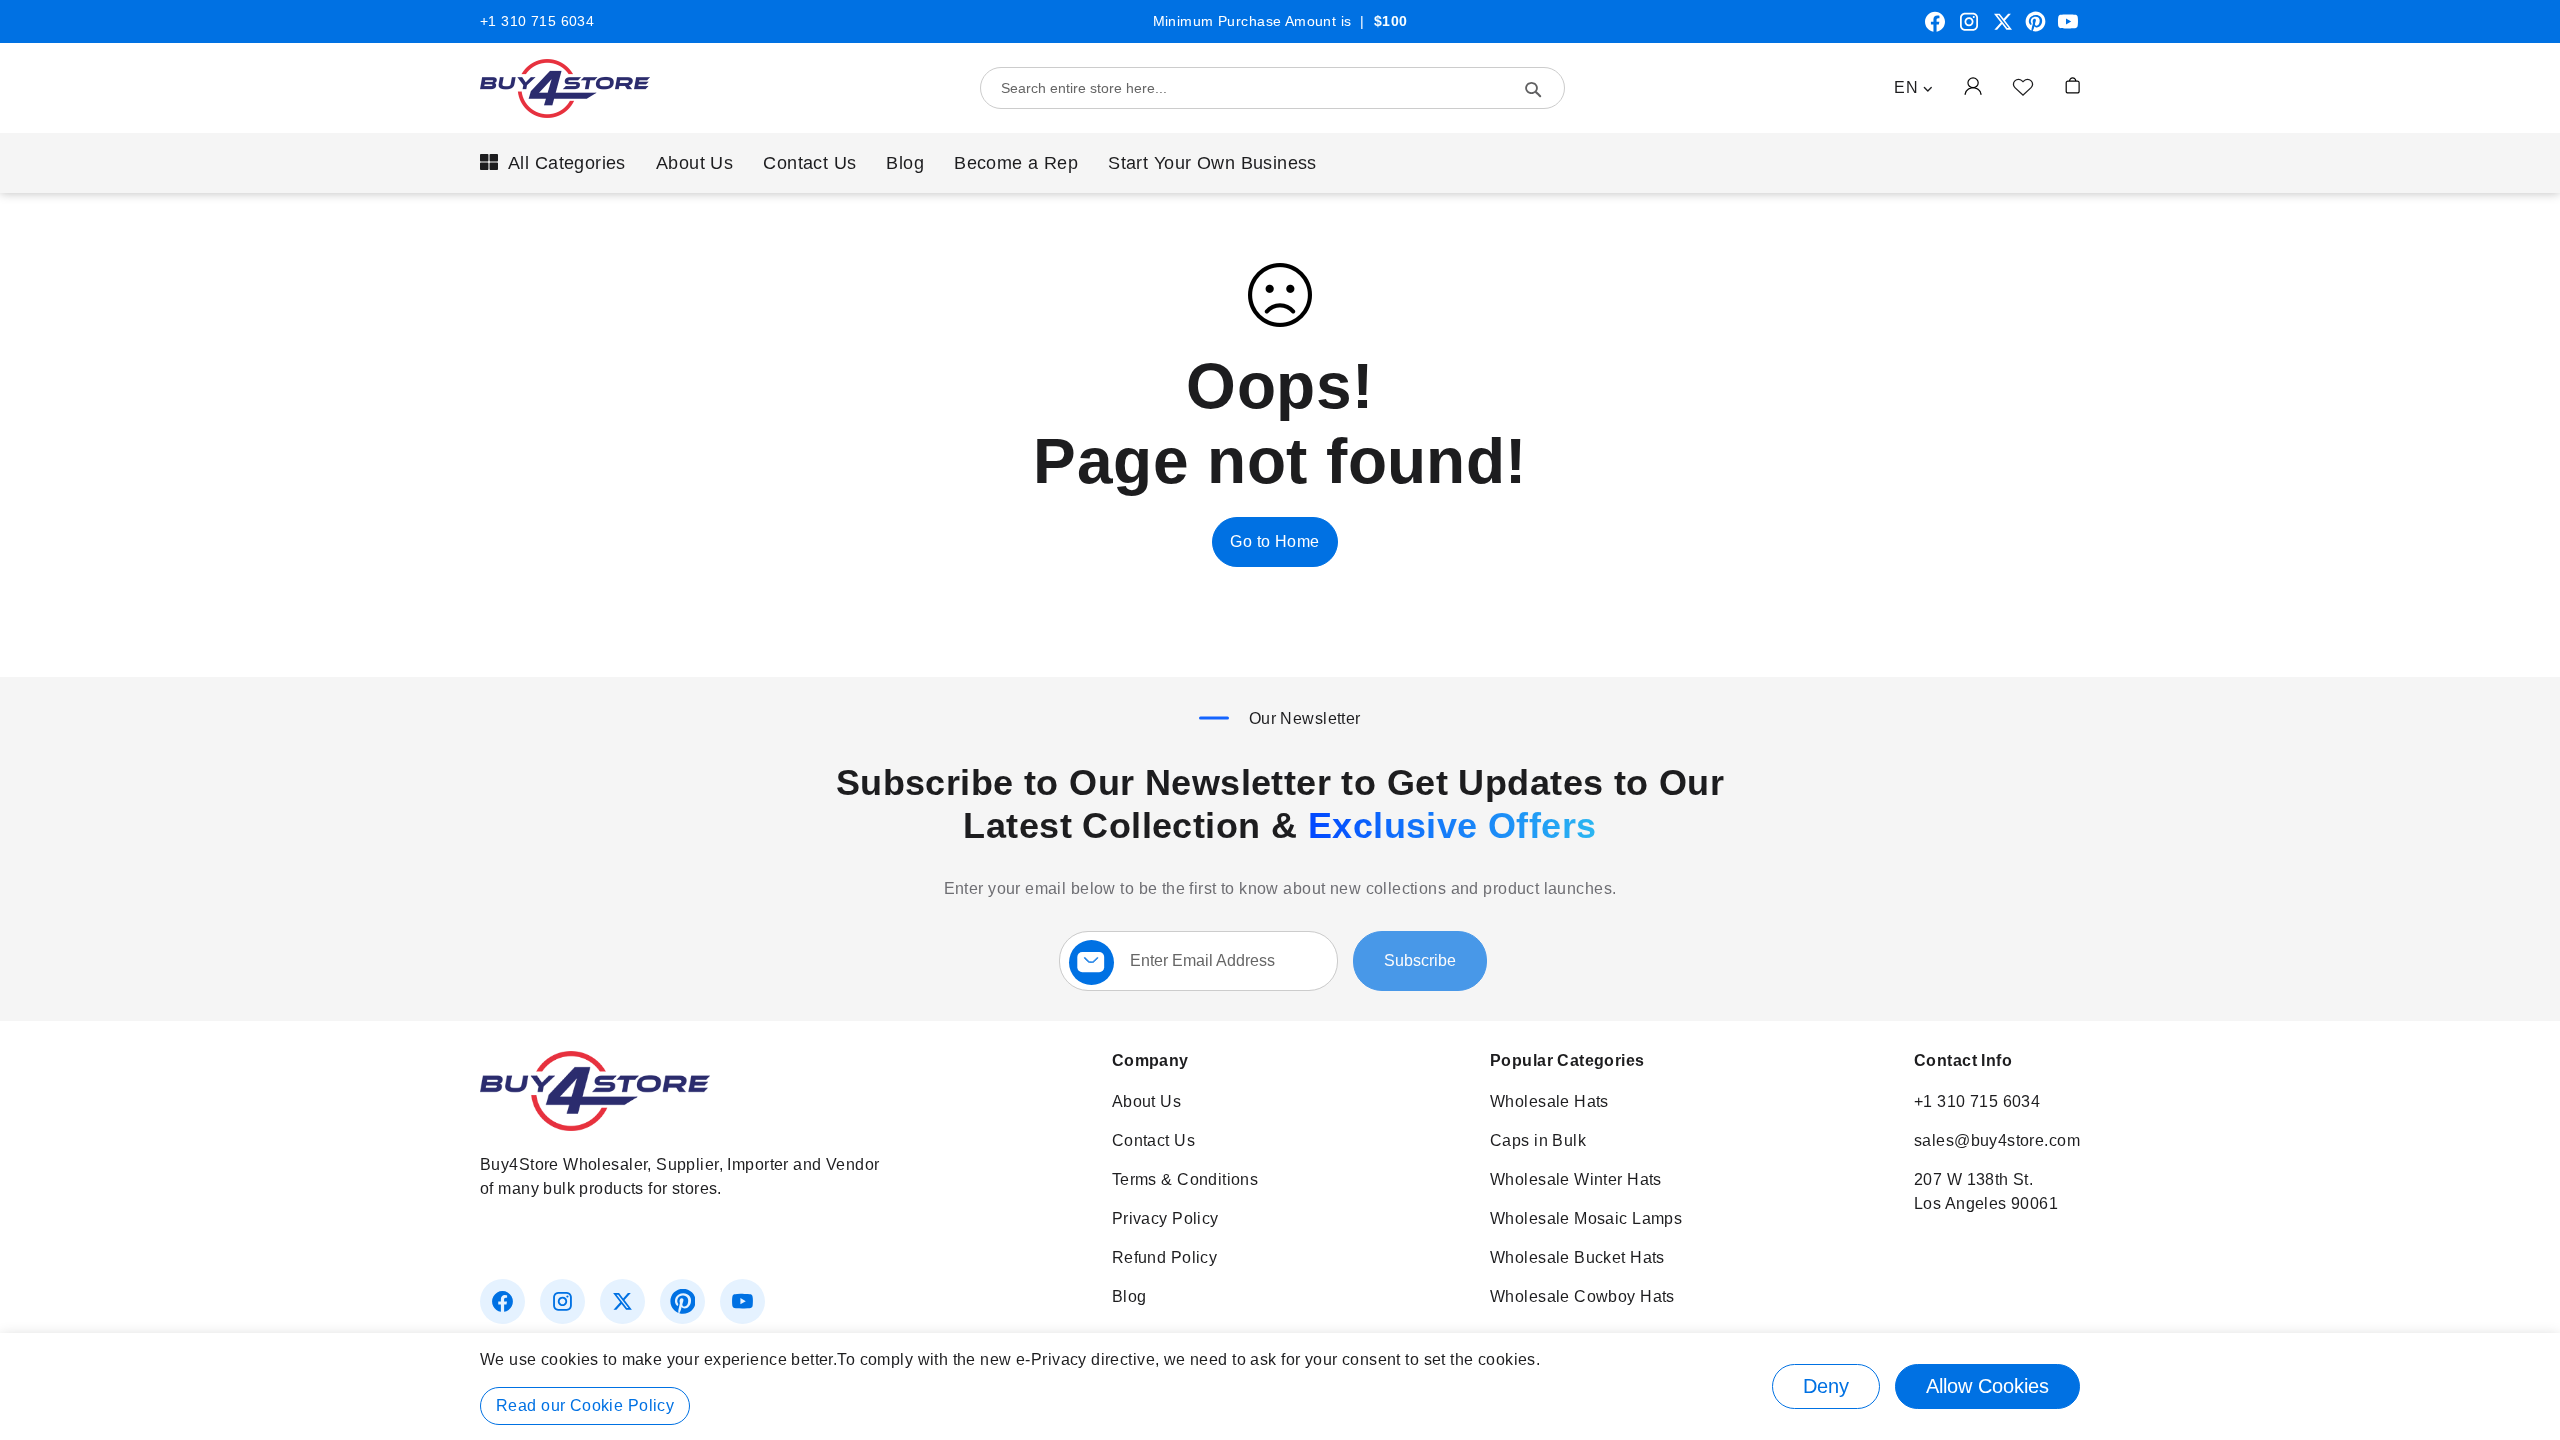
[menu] (1280, 163)
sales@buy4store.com (1997, 1140)
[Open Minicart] (2072, 85)
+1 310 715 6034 (537, 21)
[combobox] (1272, 88)
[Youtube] (2068, 29)
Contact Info (1963, 1060)
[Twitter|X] (2003, 29)
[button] (1913, 88)
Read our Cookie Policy (585, 1405)
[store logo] (565, 88)
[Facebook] (1935, 29)
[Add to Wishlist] (2023, 86)
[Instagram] (1969, 29)
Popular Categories (1567, 1060)
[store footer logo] (595, 1125)
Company (1150, 1060)
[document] (1280, 1386)
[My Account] (1973, 85)
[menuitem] (553, 163)
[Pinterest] (2035, 29)
